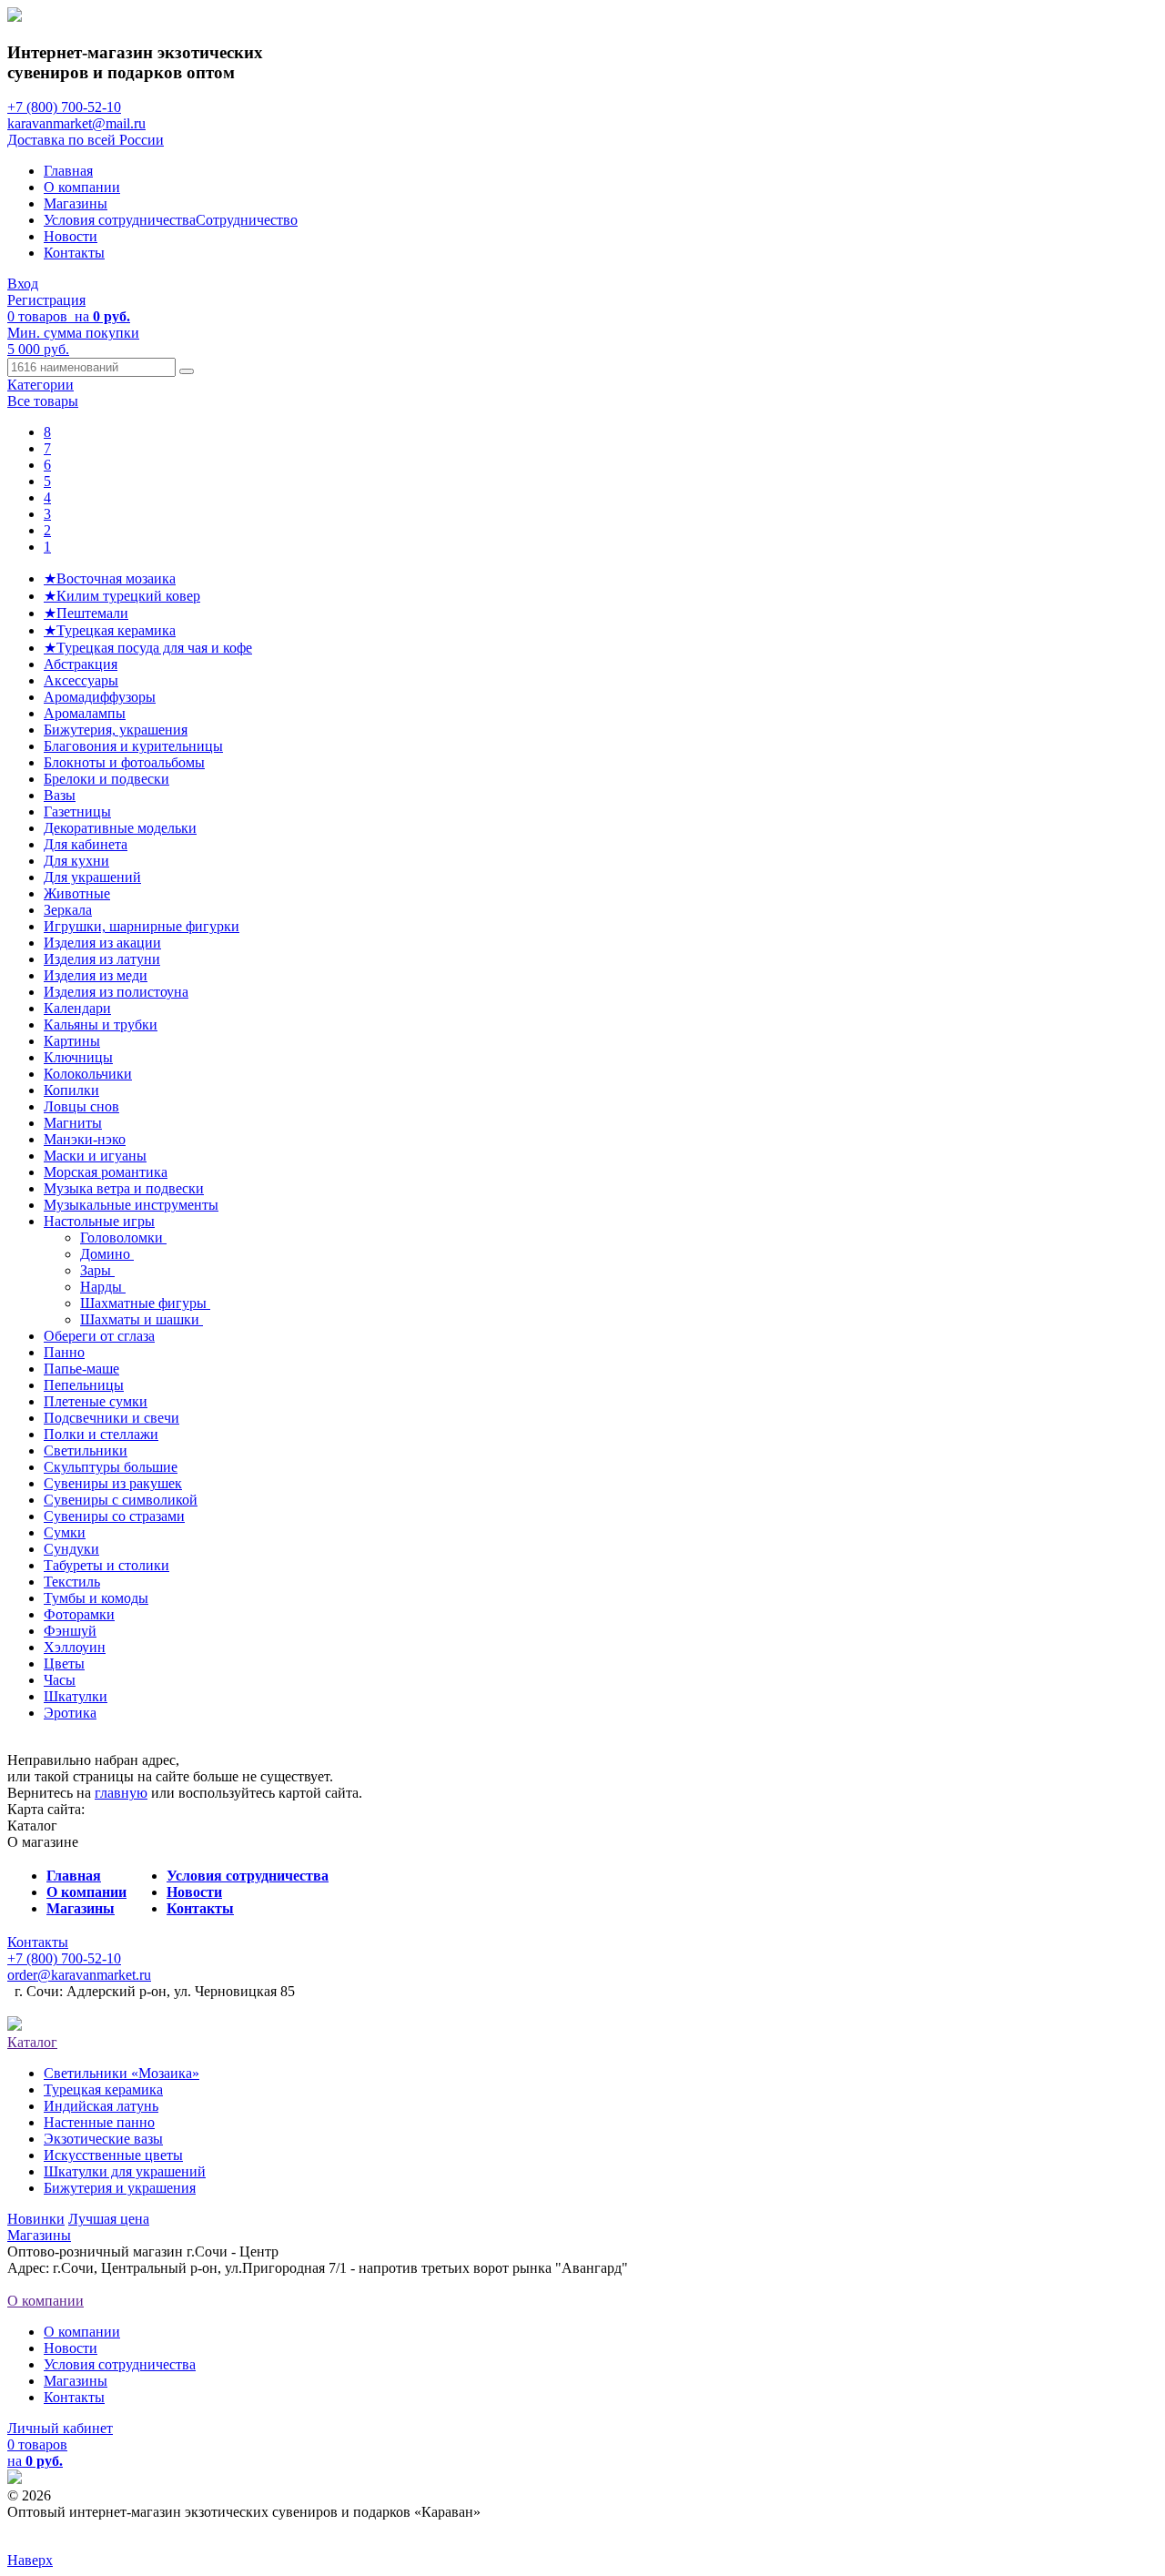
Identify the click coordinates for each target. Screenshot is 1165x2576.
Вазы (60, 795)
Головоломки (123, 1237)
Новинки (36, 2219)
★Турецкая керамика (110, 630)
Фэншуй (70, 1631)
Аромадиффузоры (100, 697)
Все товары (43, 401)
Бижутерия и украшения (120, 2188)
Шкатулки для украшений (125, 2171)
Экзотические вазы (103, 2139)
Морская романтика (106, 1172)
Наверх (30, 2560)
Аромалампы (85, 713)
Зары (97, 1270)
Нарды (103, 1287)
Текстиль (72, 1582)
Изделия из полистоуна (116, 992)
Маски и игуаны (95, 1156)
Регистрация (46, 300)
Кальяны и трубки (101, 1024)
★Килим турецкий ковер (122, 596)
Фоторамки (79, 1614)
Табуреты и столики (106, 1565)
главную (121, 1793)
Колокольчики (88, 1074)
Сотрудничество (247, 220)
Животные (77, 893)
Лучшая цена (109, 2219)
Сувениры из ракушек (113, 1483)
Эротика (70, 1713)
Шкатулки (76, 1696)
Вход (23, 284)
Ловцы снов (81, 1106)
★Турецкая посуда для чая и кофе (148, 648)
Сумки (65, 1532)
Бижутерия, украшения (116, 730)
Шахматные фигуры (145, 1303)
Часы (60, 1680)
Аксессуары (81, 680)
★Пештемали (86, 613)
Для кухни (76, 861)
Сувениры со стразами (114, 1516)
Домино (107, 1254)
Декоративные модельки (120, 828)
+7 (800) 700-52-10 (64, 107)
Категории (41, 385)
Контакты (74, 253)
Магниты (73, 1123)
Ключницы (78, 1057)
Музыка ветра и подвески (124, 1188)
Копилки (71, 1090)
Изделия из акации (102, 943)
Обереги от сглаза (99, 1336)
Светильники (86, 1450)
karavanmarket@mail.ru (76, 123)
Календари (77, 1008)
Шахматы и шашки (142, 1319)
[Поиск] (187, 371)
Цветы (64, 1663)
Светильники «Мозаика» (122, 2073)
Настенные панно (99, 2122)
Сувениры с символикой (121, 1500)
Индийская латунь (101, 2106)
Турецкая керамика (103, 2089)
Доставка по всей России (86, 140)
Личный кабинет (60, 2428)
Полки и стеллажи (101, 1434)
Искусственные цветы (113, 2155)
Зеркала (68, 910)
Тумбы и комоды (96, 1598)
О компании (82, 187)
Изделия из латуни (102, 959)
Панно (64, 1352)
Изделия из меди (96, 975)
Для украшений (92, 877)
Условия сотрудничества (120, 220)
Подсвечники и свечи (111, 1418)
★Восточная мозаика (110, 578)
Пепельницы (84, 1385)
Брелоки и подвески (106, 779)
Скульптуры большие (111, 1467)
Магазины (76, 203)
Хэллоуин (75, 1647)
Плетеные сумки (96, 1401)
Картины (72, 1041)
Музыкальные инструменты (131, 1205)
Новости (71, 236)
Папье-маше (81, 1369)
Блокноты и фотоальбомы (124, 762)
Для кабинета (86, 844)
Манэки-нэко (85, 1139)
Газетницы (77, 811)
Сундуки (71, 1549)
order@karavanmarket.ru (79, 1975)
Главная (68, 171)
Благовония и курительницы (133, 746)
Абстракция (81, 664)
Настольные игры (99, 1221)
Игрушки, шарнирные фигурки (142, 926)
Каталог (32, 2042)
